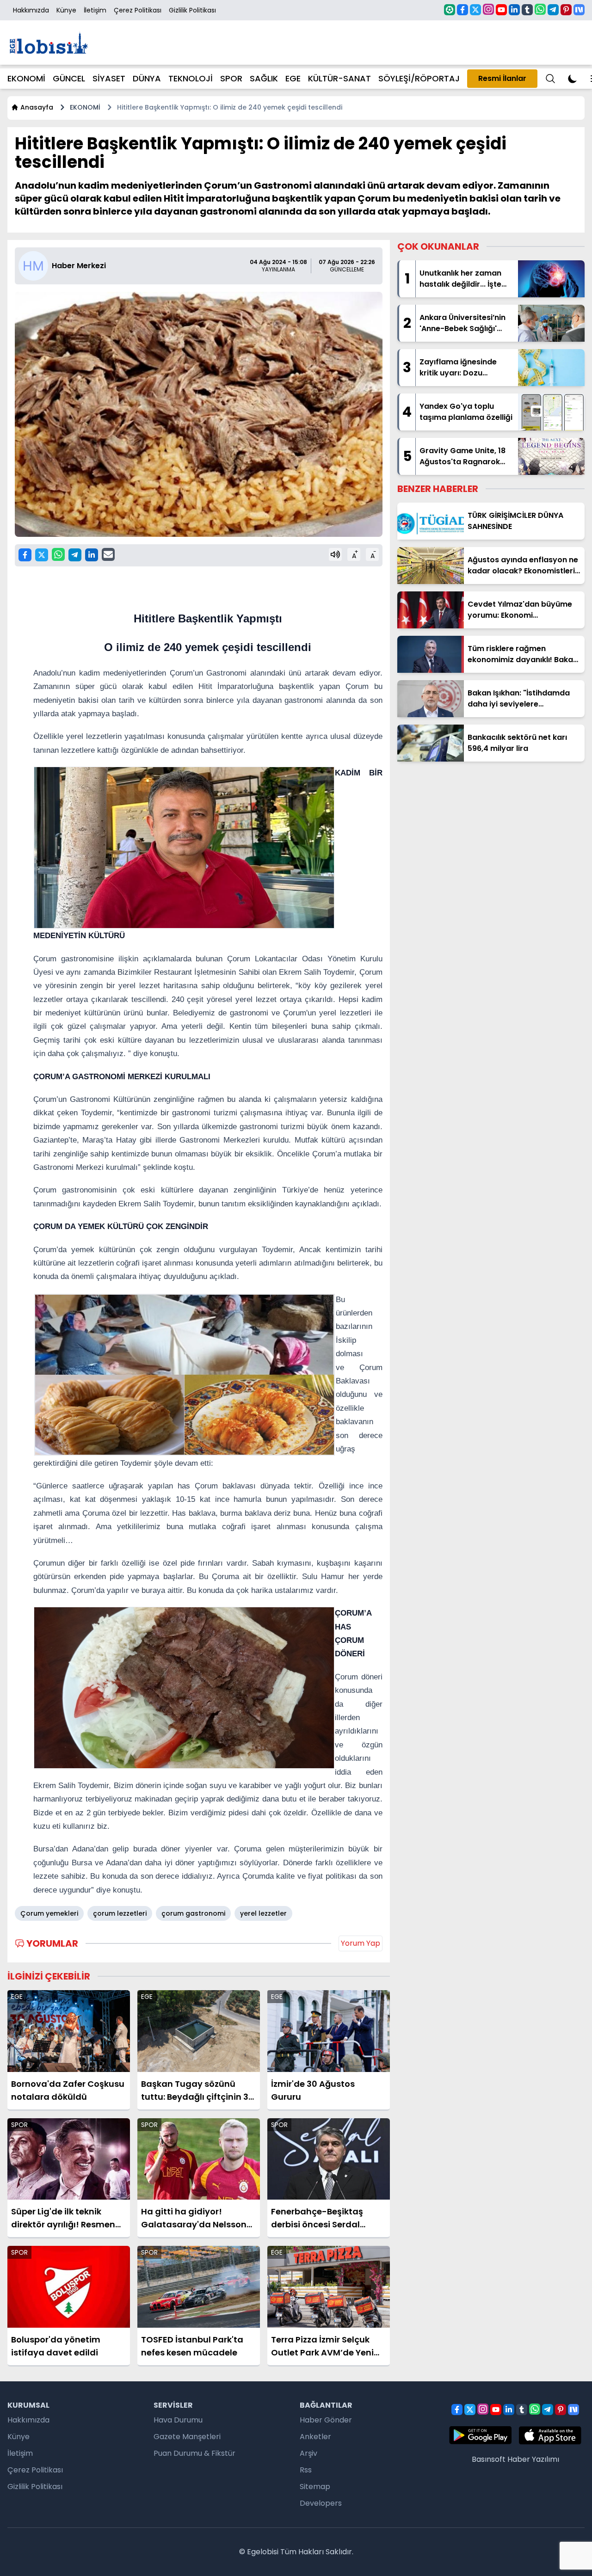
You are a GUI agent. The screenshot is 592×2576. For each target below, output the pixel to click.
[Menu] (550, 79)
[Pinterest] (566, 10)
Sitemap (315, 2487)
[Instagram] (488, 9)
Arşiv (308, 2453)
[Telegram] (553, 10)
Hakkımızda (31, 10)
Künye (66, 10)
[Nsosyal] (579, 10)
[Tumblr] (527, 10)
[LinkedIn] (514, 10)
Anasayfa (37, 107)
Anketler (315, 2437)
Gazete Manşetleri (187, 2437)
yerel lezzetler (263, 1913)
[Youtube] (501, 10)
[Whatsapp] (540, 9)
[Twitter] (475, 10)
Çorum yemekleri (49, 1913)
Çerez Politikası (138, 10)
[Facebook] (462, 10)
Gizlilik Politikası (192, 10)
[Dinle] (335, 554)
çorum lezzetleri (120, 1913)
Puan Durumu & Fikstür (194, 2453)
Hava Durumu (178, 2420)
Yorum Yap (361, 1943)
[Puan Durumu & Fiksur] (450, 10)
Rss (306, 2470)
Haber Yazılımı (533, 2459)
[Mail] (108, 554)
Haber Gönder (326, 2420)
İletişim (95, 10)
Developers (321, 2503)
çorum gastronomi (193, 1913)
